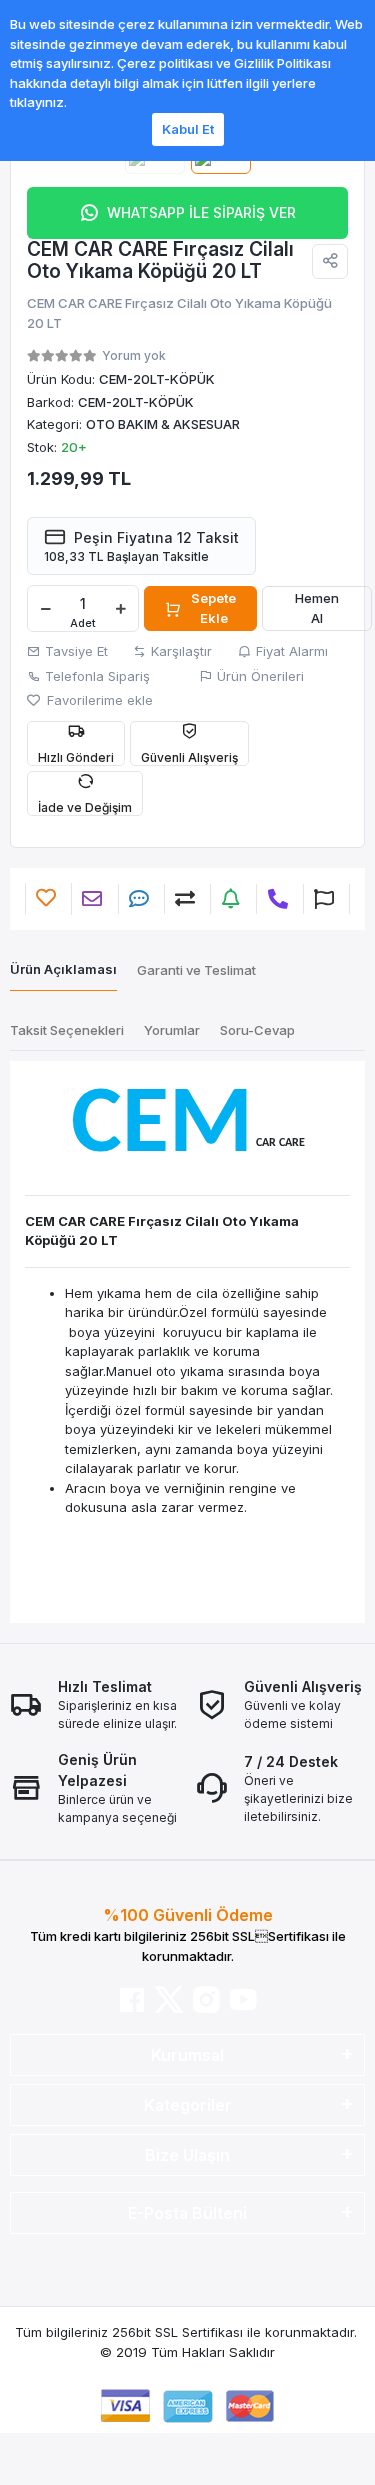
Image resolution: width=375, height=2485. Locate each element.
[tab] (63, 970)
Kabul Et (188, 129)
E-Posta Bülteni (187, 2213)
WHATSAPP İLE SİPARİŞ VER (201, 212)
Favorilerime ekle (98, 700)
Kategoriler (188, 2105)
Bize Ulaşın (187, 2155)
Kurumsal (187, 2055)
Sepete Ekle (213, 608)
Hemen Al (317, 608)
